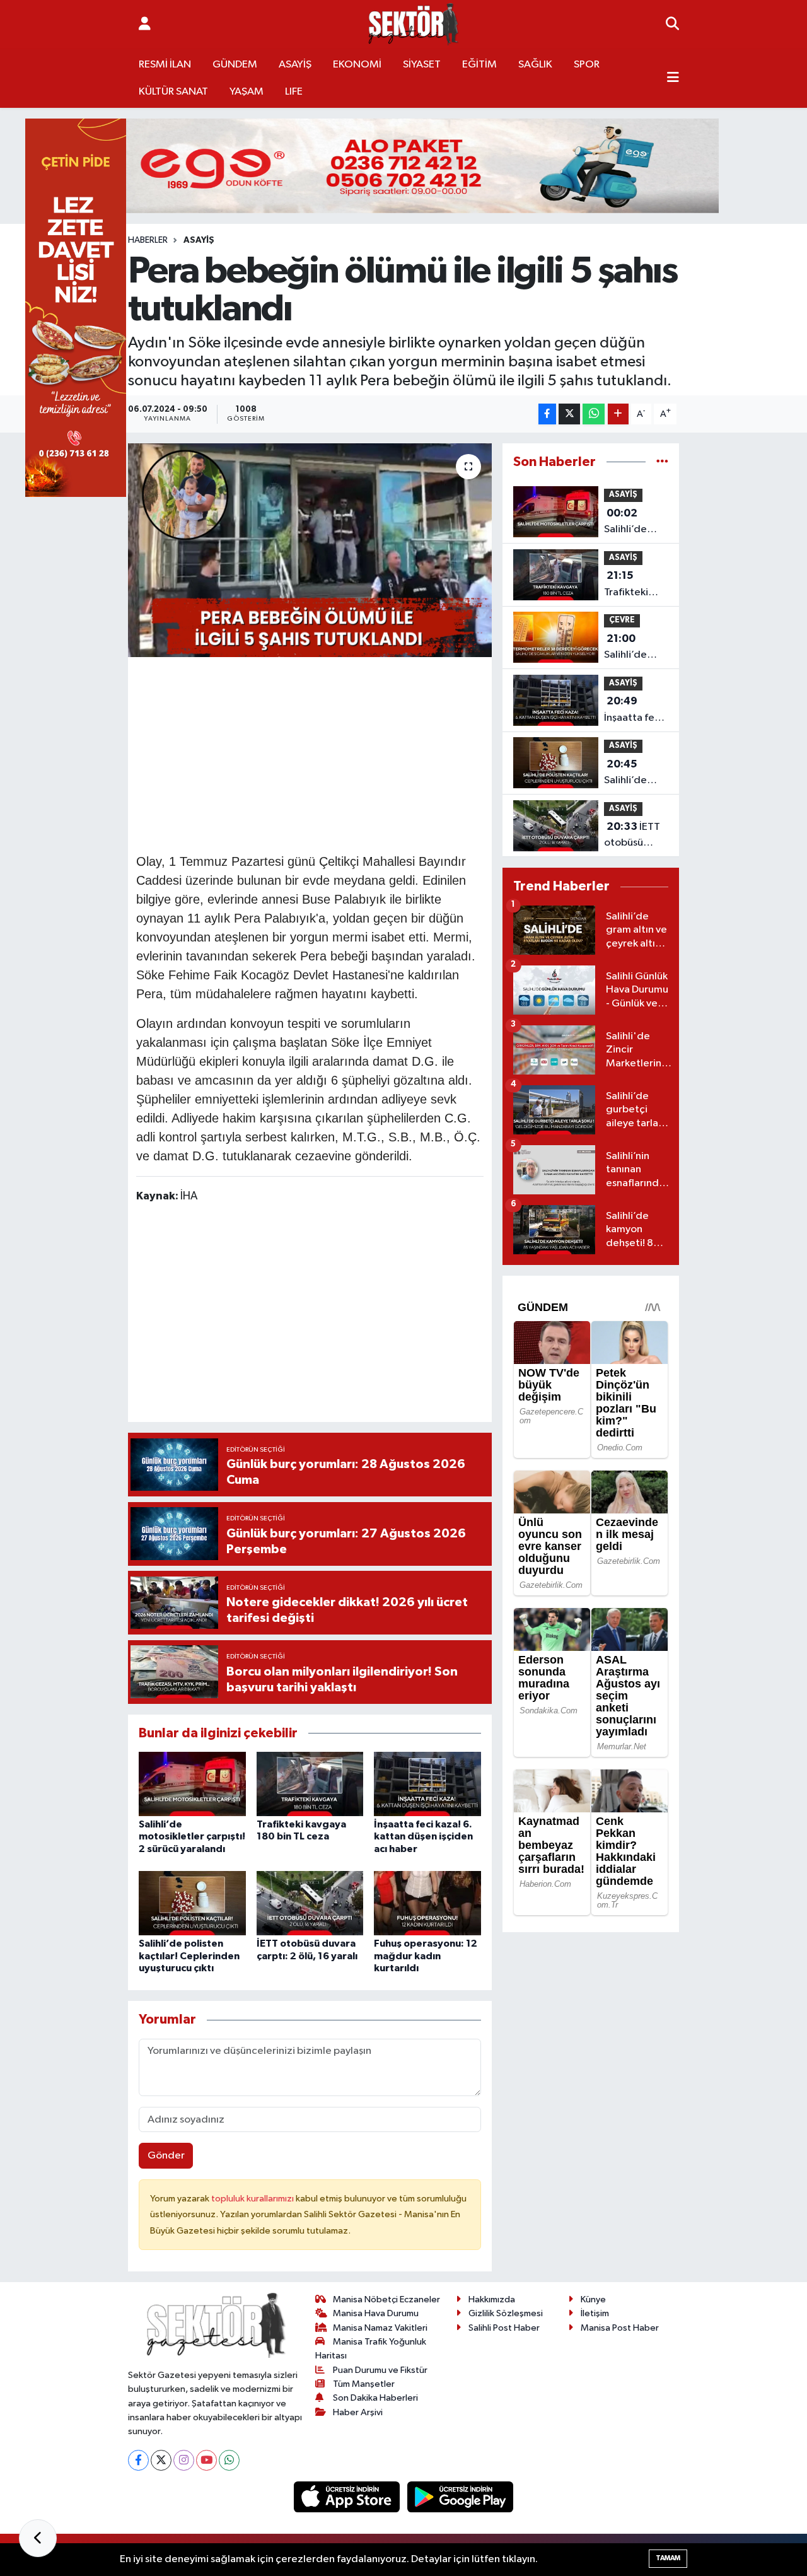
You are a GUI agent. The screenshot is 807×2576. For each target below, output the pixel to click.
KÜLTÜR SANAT (173, 92)
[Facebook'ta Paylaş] (547, 414)
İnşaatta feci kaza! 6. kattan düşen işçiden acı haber (423, 1836)
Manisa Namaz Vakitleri (380, 2328)
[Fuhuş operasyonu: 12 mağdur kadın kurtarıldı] (427, 1903)
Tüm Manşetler (364, 2384)
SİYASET (422, 65)
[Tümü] (662, 462)
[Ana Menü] (673, 78)
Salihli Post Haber (504, 2328)
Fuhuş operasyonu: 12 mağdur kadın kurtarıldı (426, 1955)
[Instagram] (184, 2460)
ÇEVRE (622, 620)
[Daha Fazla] (618, 414)
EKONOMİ (357, 65)
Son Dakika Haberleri (375, 2398)
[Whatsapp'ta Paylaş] (594, 414)
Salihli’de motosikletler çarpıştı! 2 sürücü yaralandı (192, 1836)
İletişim (595, 2313)
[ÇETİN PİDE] (76, 307)
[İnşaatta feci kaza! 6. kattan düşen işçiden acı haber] (427, 1784)
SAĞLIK (535, 65)
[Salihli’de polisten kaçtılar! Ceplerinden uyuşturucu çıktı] (192, 1903)
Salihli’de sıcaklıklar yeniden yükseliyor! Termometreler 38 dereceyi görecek (640, 648)
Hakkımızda (492, 2299)
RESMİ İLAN (165, 65)
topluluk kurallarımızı (253, 2199)
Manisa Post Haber (620, 2328)
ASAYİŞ (295, 65)
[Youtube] (206, 2460)
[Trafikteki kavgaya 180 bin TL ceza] (310, 1784)
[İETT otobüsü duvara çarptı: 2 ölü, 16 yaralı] (310, 1903)
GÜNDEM (235, 65)
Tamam (668, 2558)
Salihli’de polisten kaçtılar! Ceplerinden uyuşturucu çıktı (189, 1955)
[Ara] (672, 25)
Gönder (166, 2156)
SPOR (587, 65)
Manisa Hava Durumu (376, 2313)
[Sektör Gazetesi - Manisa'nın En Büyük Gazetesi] (414, 24)
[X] (161, 2460)
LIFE (294, 92)
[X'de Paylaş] (569, 414)
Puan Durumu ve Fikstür (380, 2370)
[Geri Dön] (38, 2538)
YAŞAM (247, 92)
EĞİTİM (479, 65)
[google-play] (461, 2497)
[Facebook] (138, 2460)
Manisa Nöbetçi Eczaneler (386, 2299)
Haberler (148, 240)
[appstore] (348, 2497)
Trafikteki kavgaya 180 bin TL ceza (633, 585)
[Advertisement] (366, 753)
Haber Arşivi (358, 2412)
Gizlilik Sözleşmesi (506, 2313)
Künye (593, 2299)
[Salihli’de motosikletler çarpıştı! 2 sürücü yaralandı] (192, 1784)
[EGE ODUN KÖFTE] (403, 166)
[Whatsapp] (229, 2460)
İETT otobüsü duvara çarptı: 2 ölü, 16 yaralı (633, 836)
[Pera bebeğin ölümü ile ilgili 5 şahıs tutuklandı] (310, 550)
